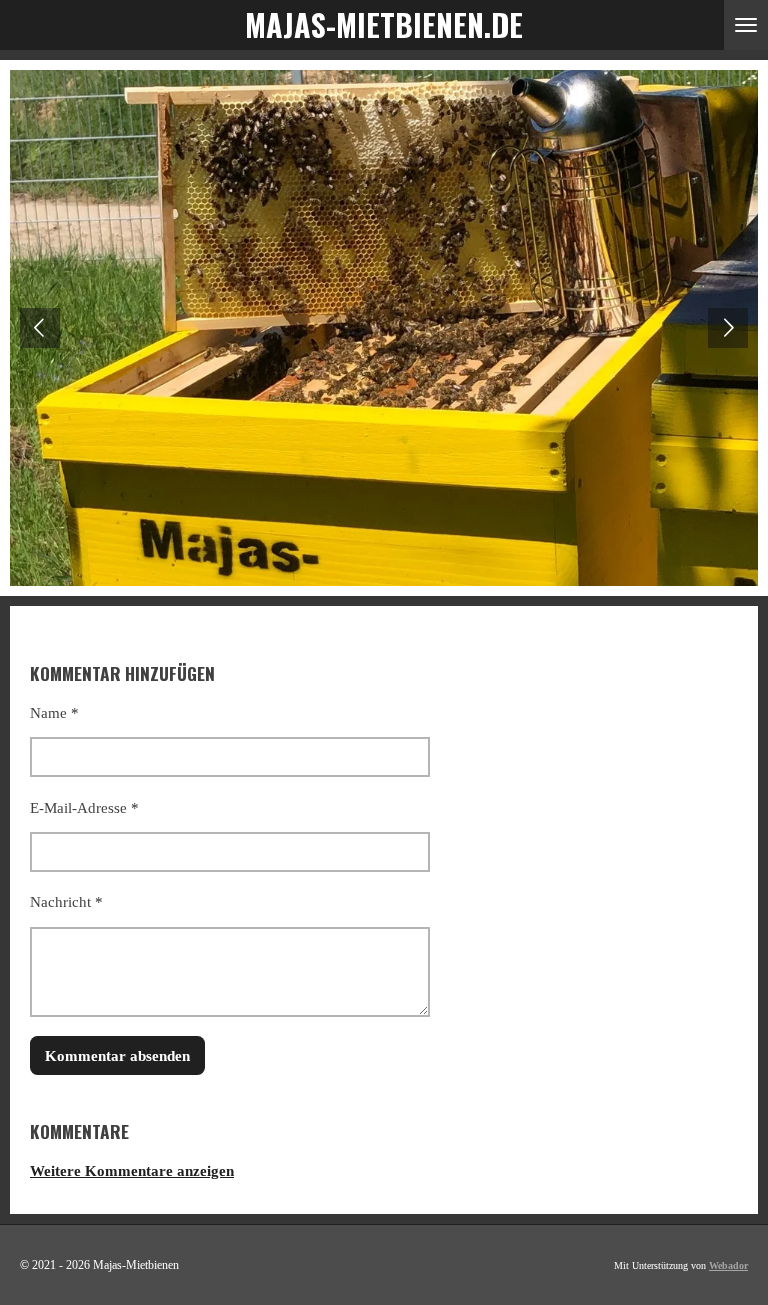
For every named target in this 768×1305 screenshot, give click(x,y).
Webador (728, 1265)
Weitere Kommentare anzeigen (132, 1171)
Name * (54, 713)
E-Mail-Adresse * (84, 808)
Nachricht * (66, 902)
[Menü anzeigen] (746, 25)
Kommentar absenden (117, 1056)
